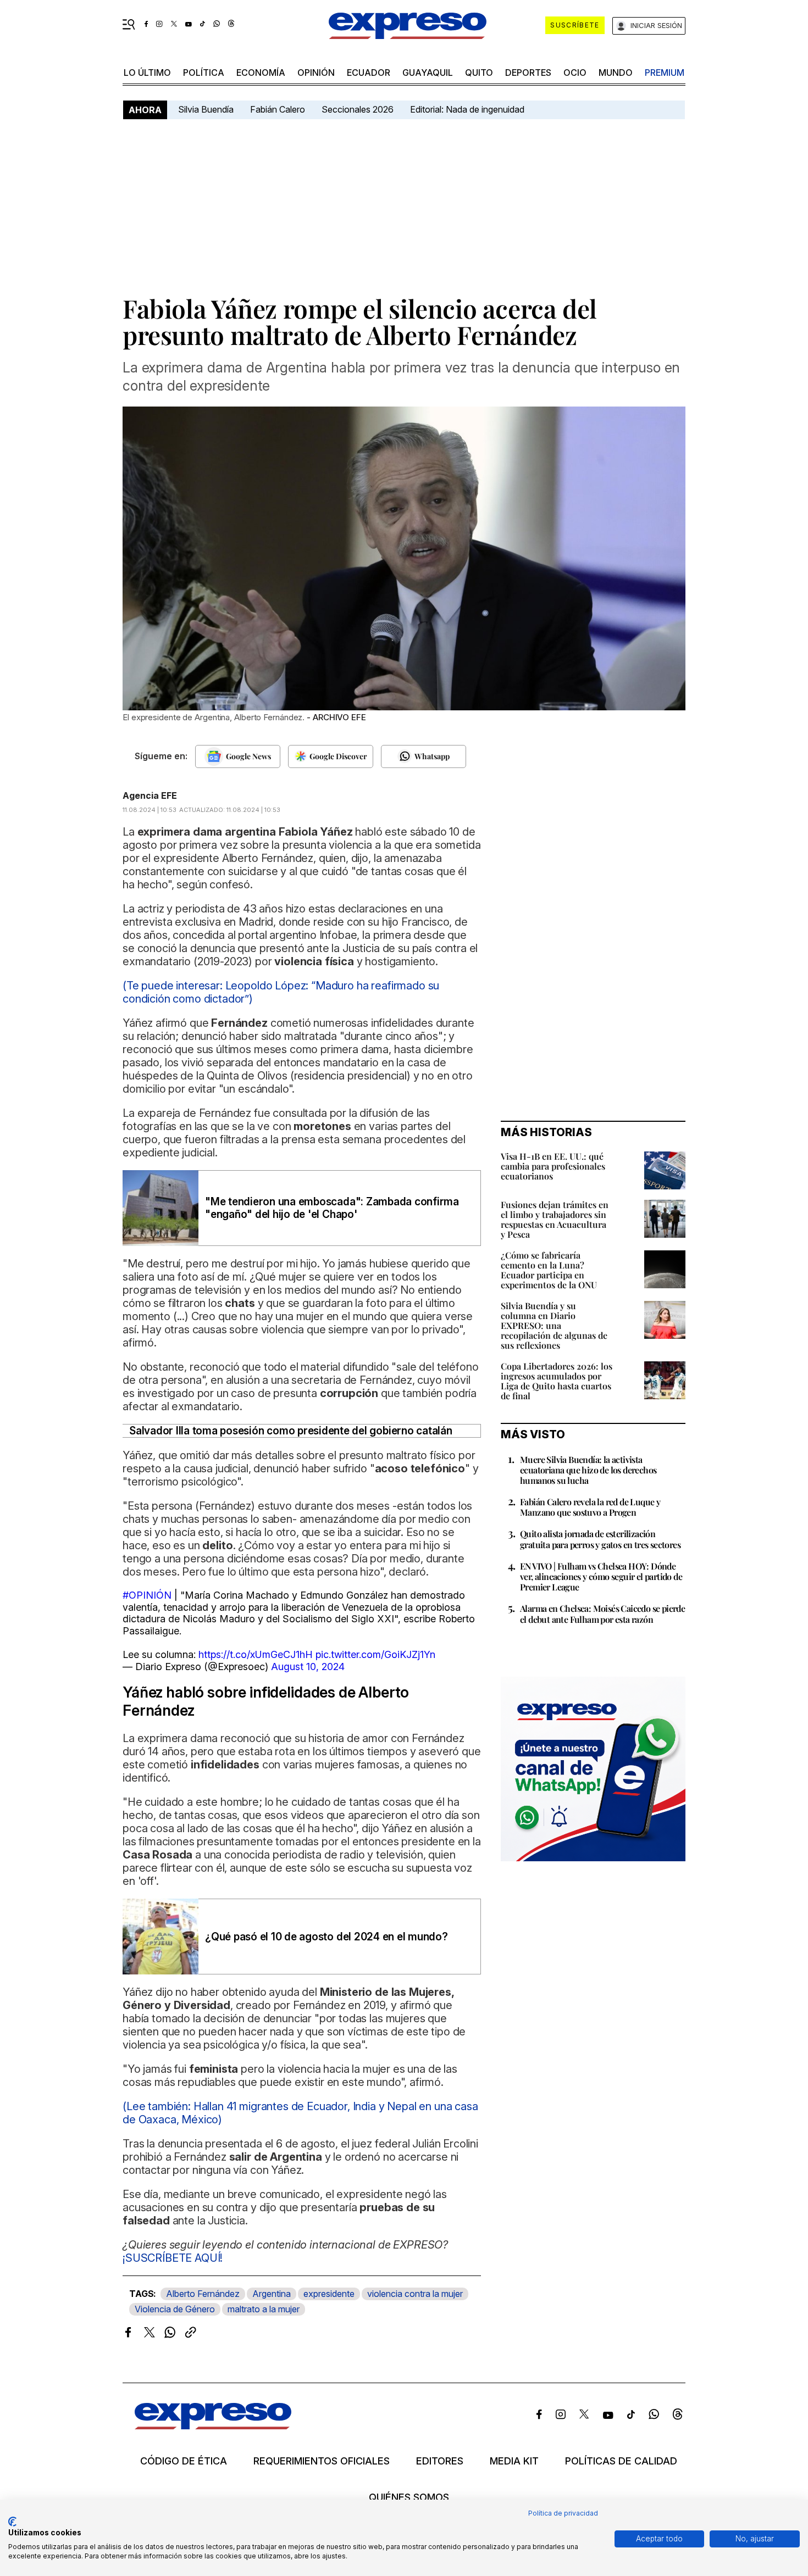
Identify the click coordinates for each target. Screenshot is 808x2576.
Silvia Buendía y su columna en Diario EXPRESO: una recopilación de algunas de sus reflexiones (554, 1325)
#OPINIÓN (147, 1595)
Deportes (528, 73)
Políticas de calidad (621, 2461)
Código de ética (184, 2461)
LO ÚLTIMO (147, 73)
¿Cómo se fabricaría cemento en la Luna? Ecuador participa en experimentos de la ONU (549, 1270)
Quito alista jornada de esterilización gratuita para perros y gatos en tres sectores (600, 1539)
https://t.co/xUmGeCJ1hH (256, 1654)
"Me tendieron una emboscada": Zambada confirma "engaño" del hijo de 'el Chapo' (332, 1208)
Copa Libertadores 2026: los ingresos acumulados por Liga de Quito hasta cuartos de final (557, 1381)
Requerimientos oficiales (322, 2461)
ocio (575, 73)
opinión (316, 73)
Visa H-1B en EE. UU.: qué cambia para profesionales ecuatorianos (553, 1166)
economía (261, 73)
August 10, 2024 (308, 1667)
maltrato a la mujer (264, 2309)
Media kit (514, 2461)
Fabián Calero (278, 109)
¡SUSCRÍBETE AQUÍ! (173, 2258)
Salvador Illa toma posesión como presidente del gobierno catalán (291, 1431)
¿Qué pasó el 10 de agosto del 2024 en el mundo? (326, 1937)
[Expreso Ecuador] (213, 2426)
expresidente (329, 2294)
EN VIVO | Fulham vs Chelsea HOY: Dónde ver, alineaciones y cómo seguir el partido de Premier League (601, 1576)
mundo (616, 73)
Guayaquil (428, 73)
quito (479, 73)
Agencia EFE (150, 795)
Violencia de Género (175, 2309)
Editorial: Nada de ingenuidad (467, 109)
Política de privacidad (563, 2513)
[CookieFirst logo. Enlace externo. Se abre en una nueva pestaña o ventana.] (12, 2522)
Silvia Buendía (206, 109)
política (204, 73)
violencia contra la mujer (415, 2294)
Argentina (272, 2294)
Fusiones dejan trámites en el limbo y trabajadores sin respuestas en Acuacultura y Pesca (555, 1219)
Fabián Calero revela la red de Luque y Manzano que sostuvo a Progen (590, 1507)
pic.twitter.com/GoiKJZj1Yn (375, 1654)
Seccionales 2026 (358, 109)
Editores (440, 2461)
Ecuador (369, 73)
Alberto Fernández (203, 2294)
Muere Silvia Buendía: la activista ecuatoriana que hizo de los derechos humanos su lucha (588, 1470)
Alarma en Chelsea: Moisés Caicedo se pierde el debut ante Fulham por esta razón (602, 1614)
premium (665, 73)
